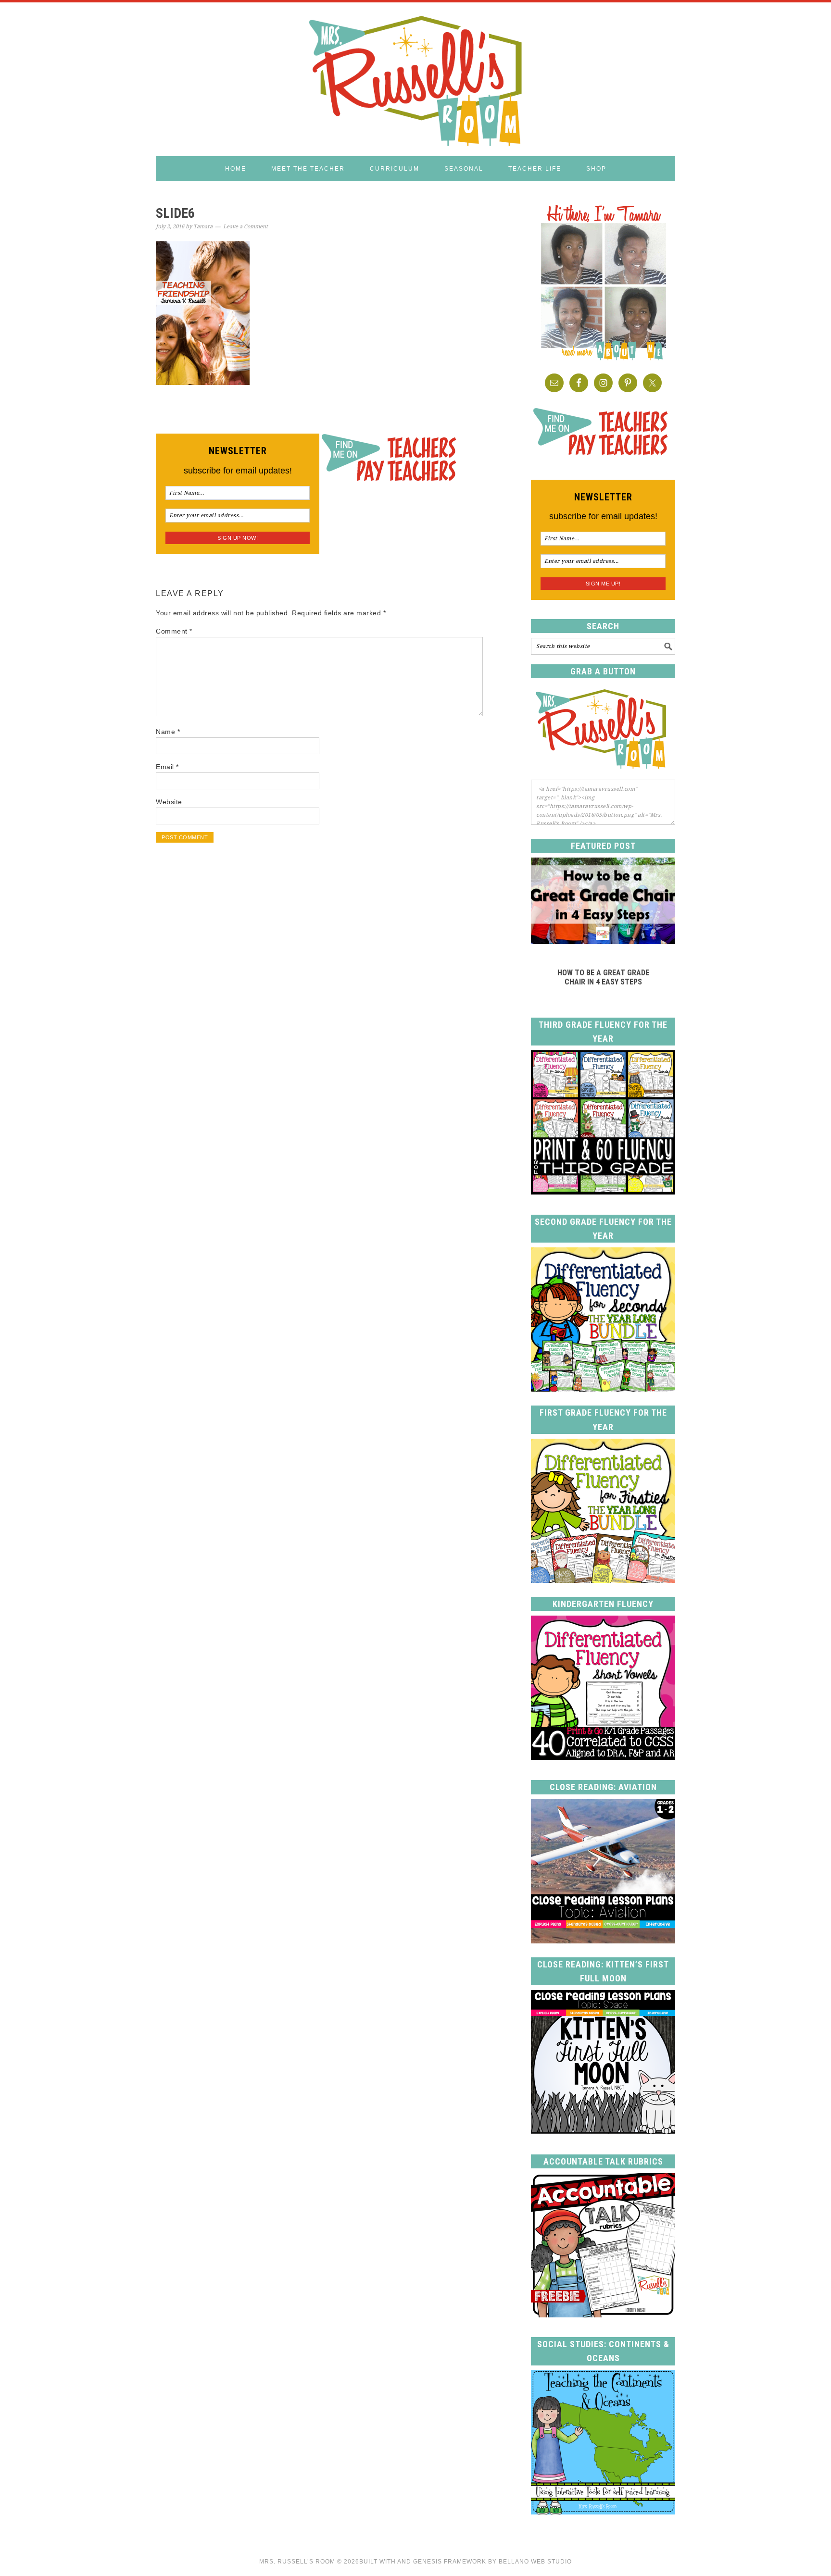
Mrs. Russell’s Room (297, 2562)
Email (167, 767)
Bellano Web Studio (535, 2562)
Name (168, 732)
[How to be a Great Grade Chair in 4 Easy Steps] (603, 941)
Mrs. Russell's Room (415, 79)
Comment (174, 631)
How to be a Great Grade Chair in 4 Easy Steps (603, 977)
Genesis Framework (450, 2562)
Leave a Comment (246, 227)
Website (169, 802)
